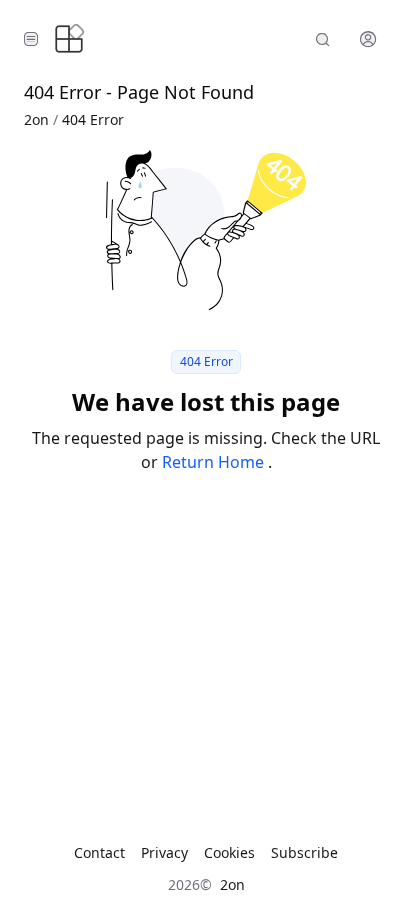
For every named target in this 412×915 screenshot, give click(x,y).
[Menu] (31, 39)
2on (36, 119)
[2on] (69, 39)
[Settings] (368, 39)
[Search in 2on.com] (323, 39)
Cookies (229, 852)
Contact (99, 852)
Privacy (164, 852)
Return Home (215, 462)
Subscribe (304, 852)
